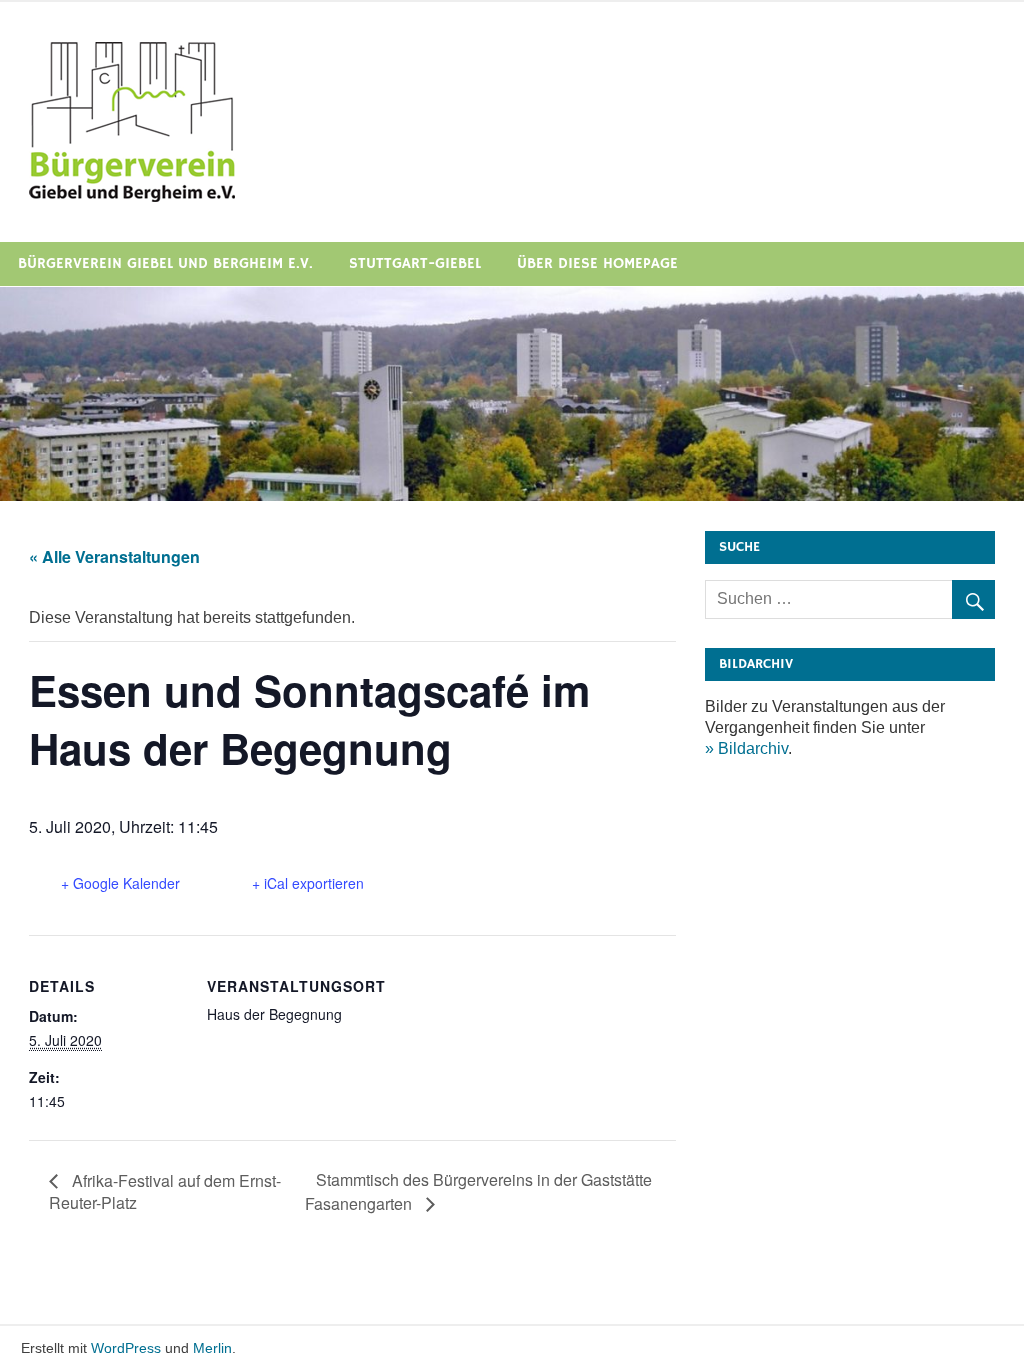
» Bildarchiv (746, 748)
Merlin (212, 1348)
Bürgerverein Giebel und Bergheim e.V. (165, 263)
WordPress (126, 1348)
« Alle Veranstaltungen (114, 556)
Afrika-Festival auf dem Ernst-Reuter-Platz (165, 1191)
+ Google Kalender (120, 883)
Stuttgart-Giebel (415, 263)
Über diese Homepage (597, 263)
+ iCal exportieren (308, 883)
